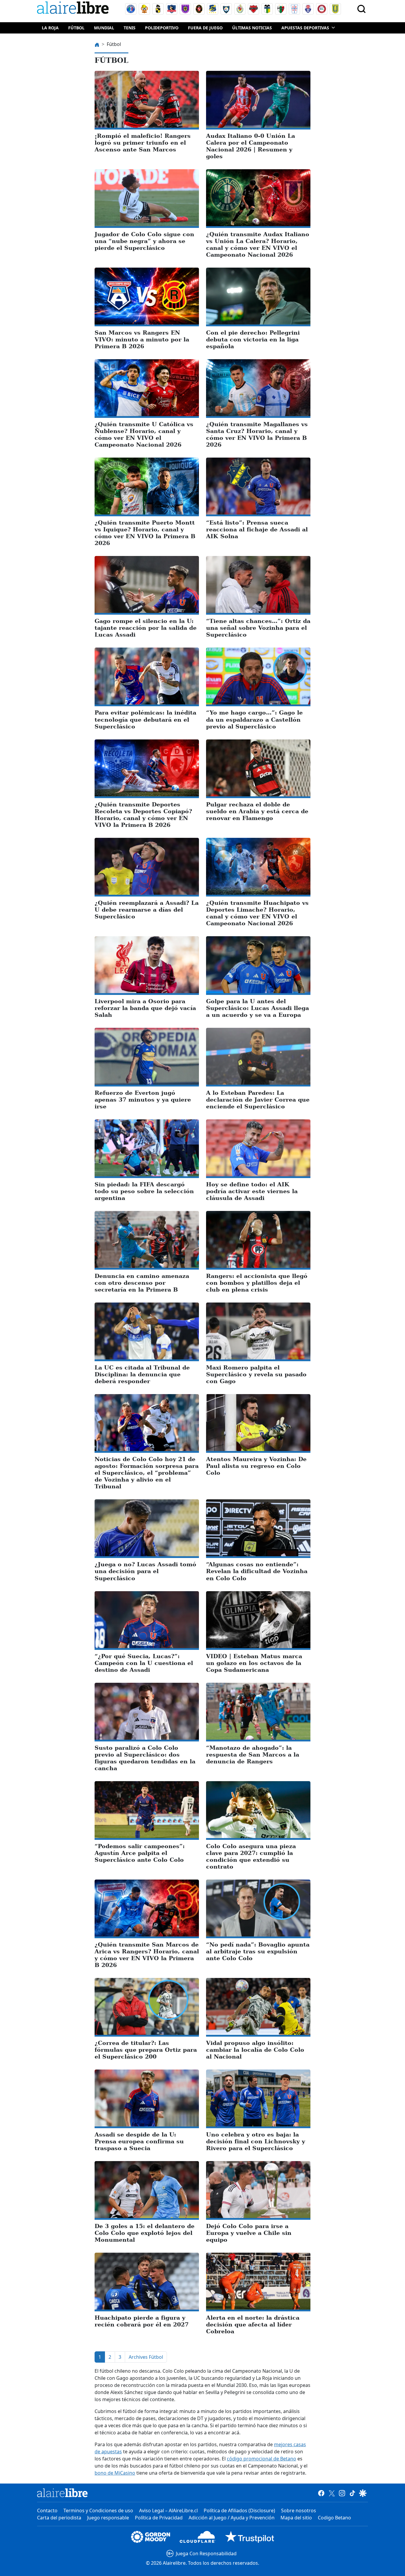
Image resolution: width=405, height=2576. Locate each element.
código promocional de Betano (262, 2459)
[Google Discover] (363, 2493)
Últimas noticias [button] (252, 28)
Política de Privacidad (159, 2518)
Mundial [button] (104, 28)
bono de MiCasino (115, 2473)
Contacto (47, 2511)
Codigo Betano (334, 2518)
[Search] (361, 9)
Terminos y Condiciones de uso (98, 2511)
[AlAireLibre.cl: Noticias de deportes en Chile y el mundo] (62, 2493)
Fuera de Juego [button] (205, 28)
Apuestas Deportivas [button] (305, 28)
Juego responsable (108, 2518)
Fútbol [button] (76, 28)
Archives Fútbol (146, 2357)
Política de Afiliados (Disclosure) (239, 2511)
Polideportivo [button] (162, 28)
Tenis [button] (130, 28)
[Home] (74, 9)
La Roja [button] (50, 28)
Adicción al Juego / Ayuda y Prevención (232, 2518)
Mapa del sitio (296, 2518)
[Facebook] (321, 2493)
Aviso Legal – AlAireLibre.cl (168, 2511)
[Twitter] (332, 2493)
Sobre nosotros (299, 2511)
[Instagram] (342, 2493)
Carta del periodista (59, 2518)
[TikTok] (352, 2493)
